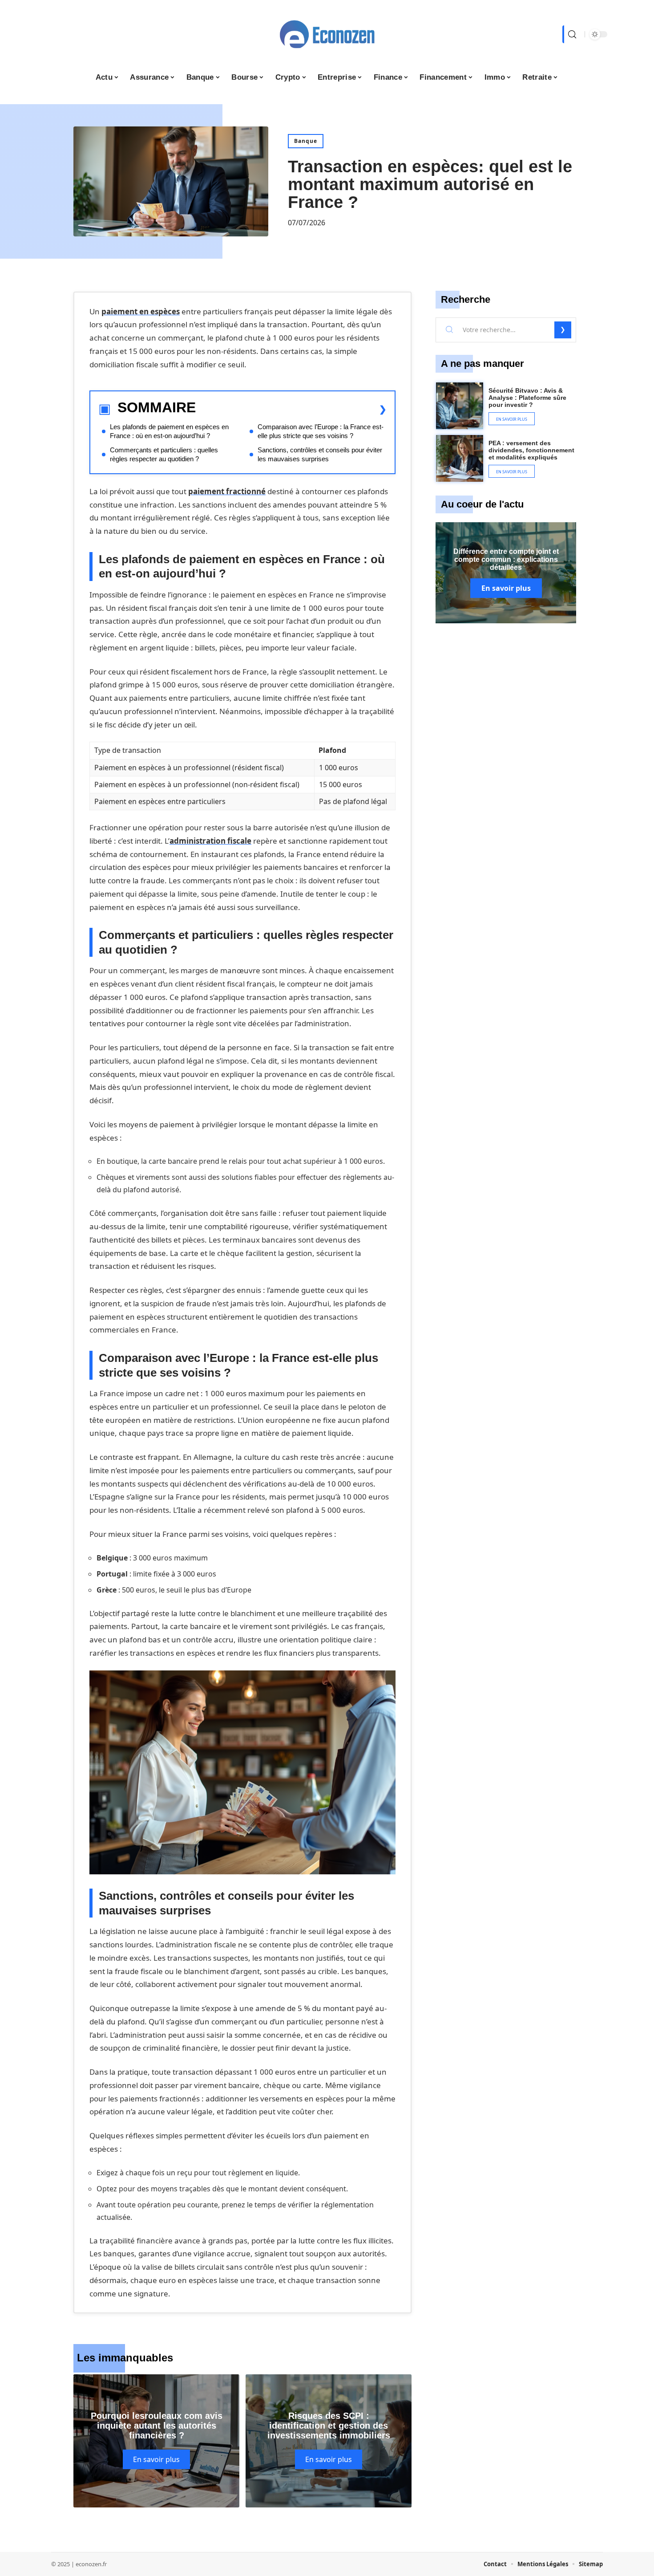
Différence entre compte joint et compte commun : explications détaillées (506, 559)
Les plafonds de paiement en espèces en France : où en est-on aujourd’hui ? (169, 431)
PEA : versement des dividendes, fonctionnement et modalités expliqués (531, 450)
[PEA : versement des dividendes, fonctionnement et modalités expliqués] (460, 459)
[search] (571, 34)
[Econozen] (327, 34)
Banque (306, 141)
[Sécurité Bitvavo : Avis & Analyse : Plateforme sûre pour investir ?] (460, 406)
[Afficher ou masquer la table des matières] (291, 409)
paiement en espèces (141, 311)
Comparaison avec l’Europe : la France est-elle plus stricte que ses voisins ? (321, 431)
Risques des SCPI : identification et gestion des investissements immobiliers (329, 2426)
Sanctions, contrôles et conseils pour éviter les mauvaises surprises (320, 454)
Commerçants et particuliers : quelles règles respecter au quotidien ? (164, 454)
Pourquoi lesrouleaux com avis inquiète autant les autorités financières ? (157, 2426)
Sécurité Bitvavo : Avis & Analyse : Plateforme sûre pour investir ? (527, 398)
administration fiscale (210, 841)
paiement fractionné (227, 491)
